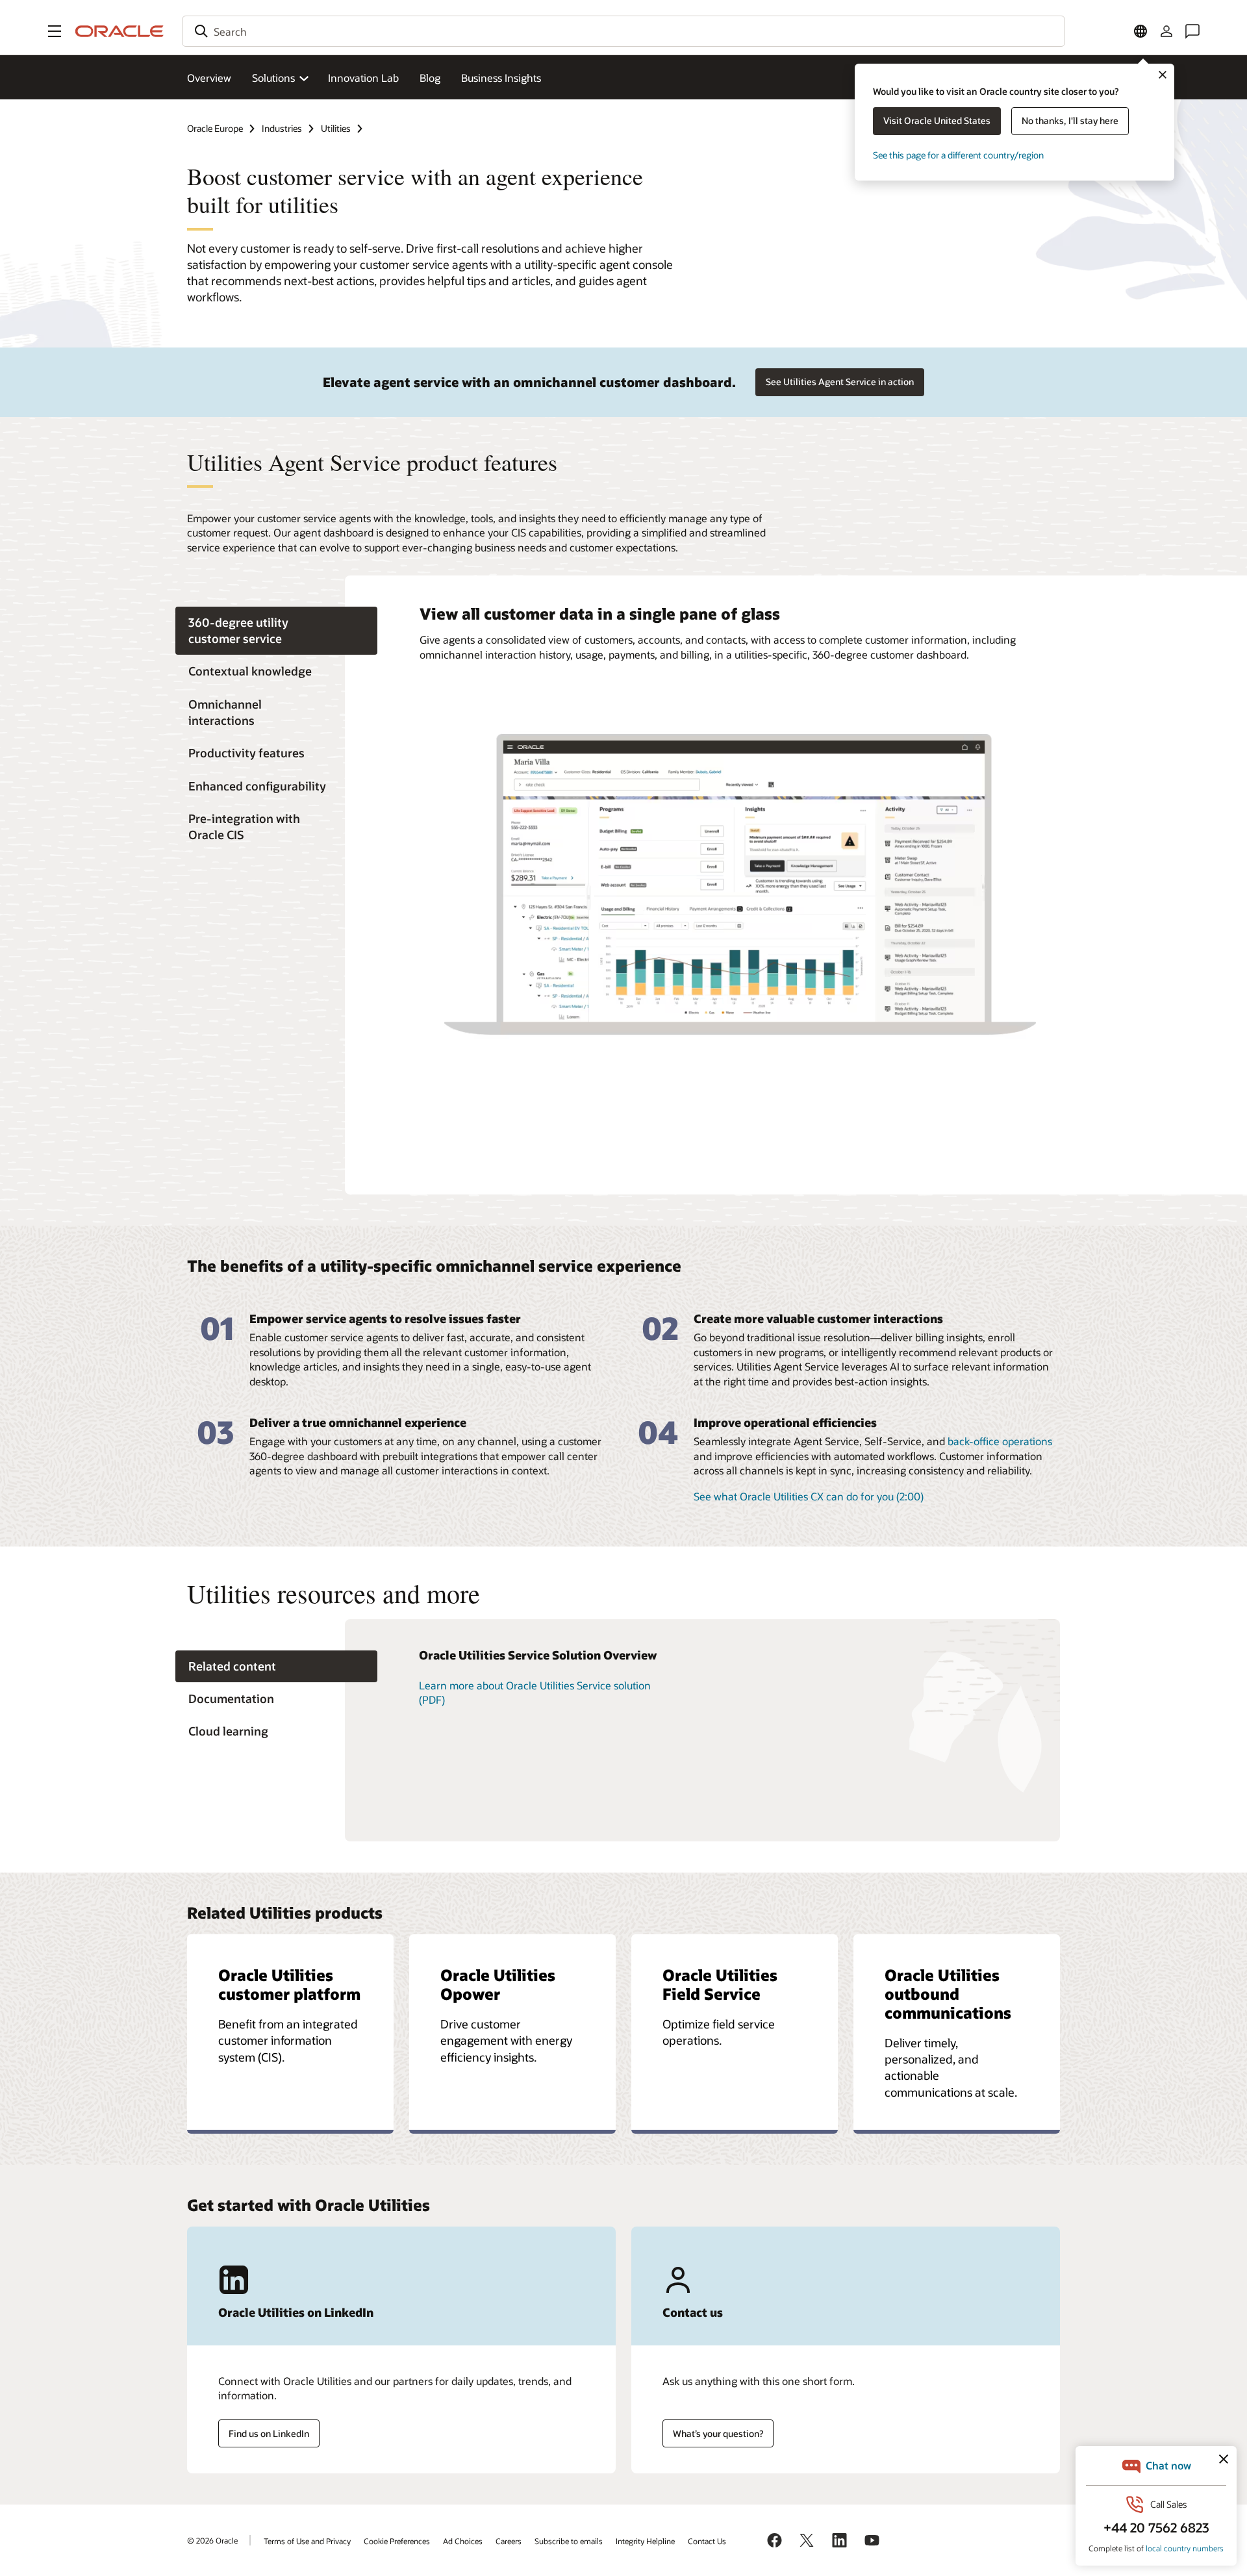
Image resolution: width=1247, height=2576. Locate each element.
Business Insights (501, 78)
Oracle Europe (215, 128)
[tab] (276, 631)
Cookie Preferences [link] (397, 2541)
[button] (55, 31)
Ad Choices (463, 2541)
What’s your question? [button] (718, 2433)
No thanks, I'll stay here (1070, 120)
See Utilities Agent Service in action (840, 382)
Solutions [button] (273, 78)
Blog (430, 78)
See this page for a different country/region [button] (958, 155)
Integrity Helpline (645, 2541)
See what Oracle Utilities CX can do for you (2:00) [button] (809, 1496)
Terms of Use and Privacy (307, 2541)
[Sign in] (1166, 31)
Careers (509, 2541)
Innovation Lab (363, 78)
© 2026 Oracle (212, 2540)
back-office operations (1000, 1441)
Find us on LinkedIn (269, 2433)
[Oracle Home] (120, 31)
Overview (209, 78)
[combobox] (623, 31)
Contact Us (707, 2541)
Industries (282, 128)
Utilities (336, 128)
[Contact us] (1192, 31)
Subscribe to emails (569, 2541)
